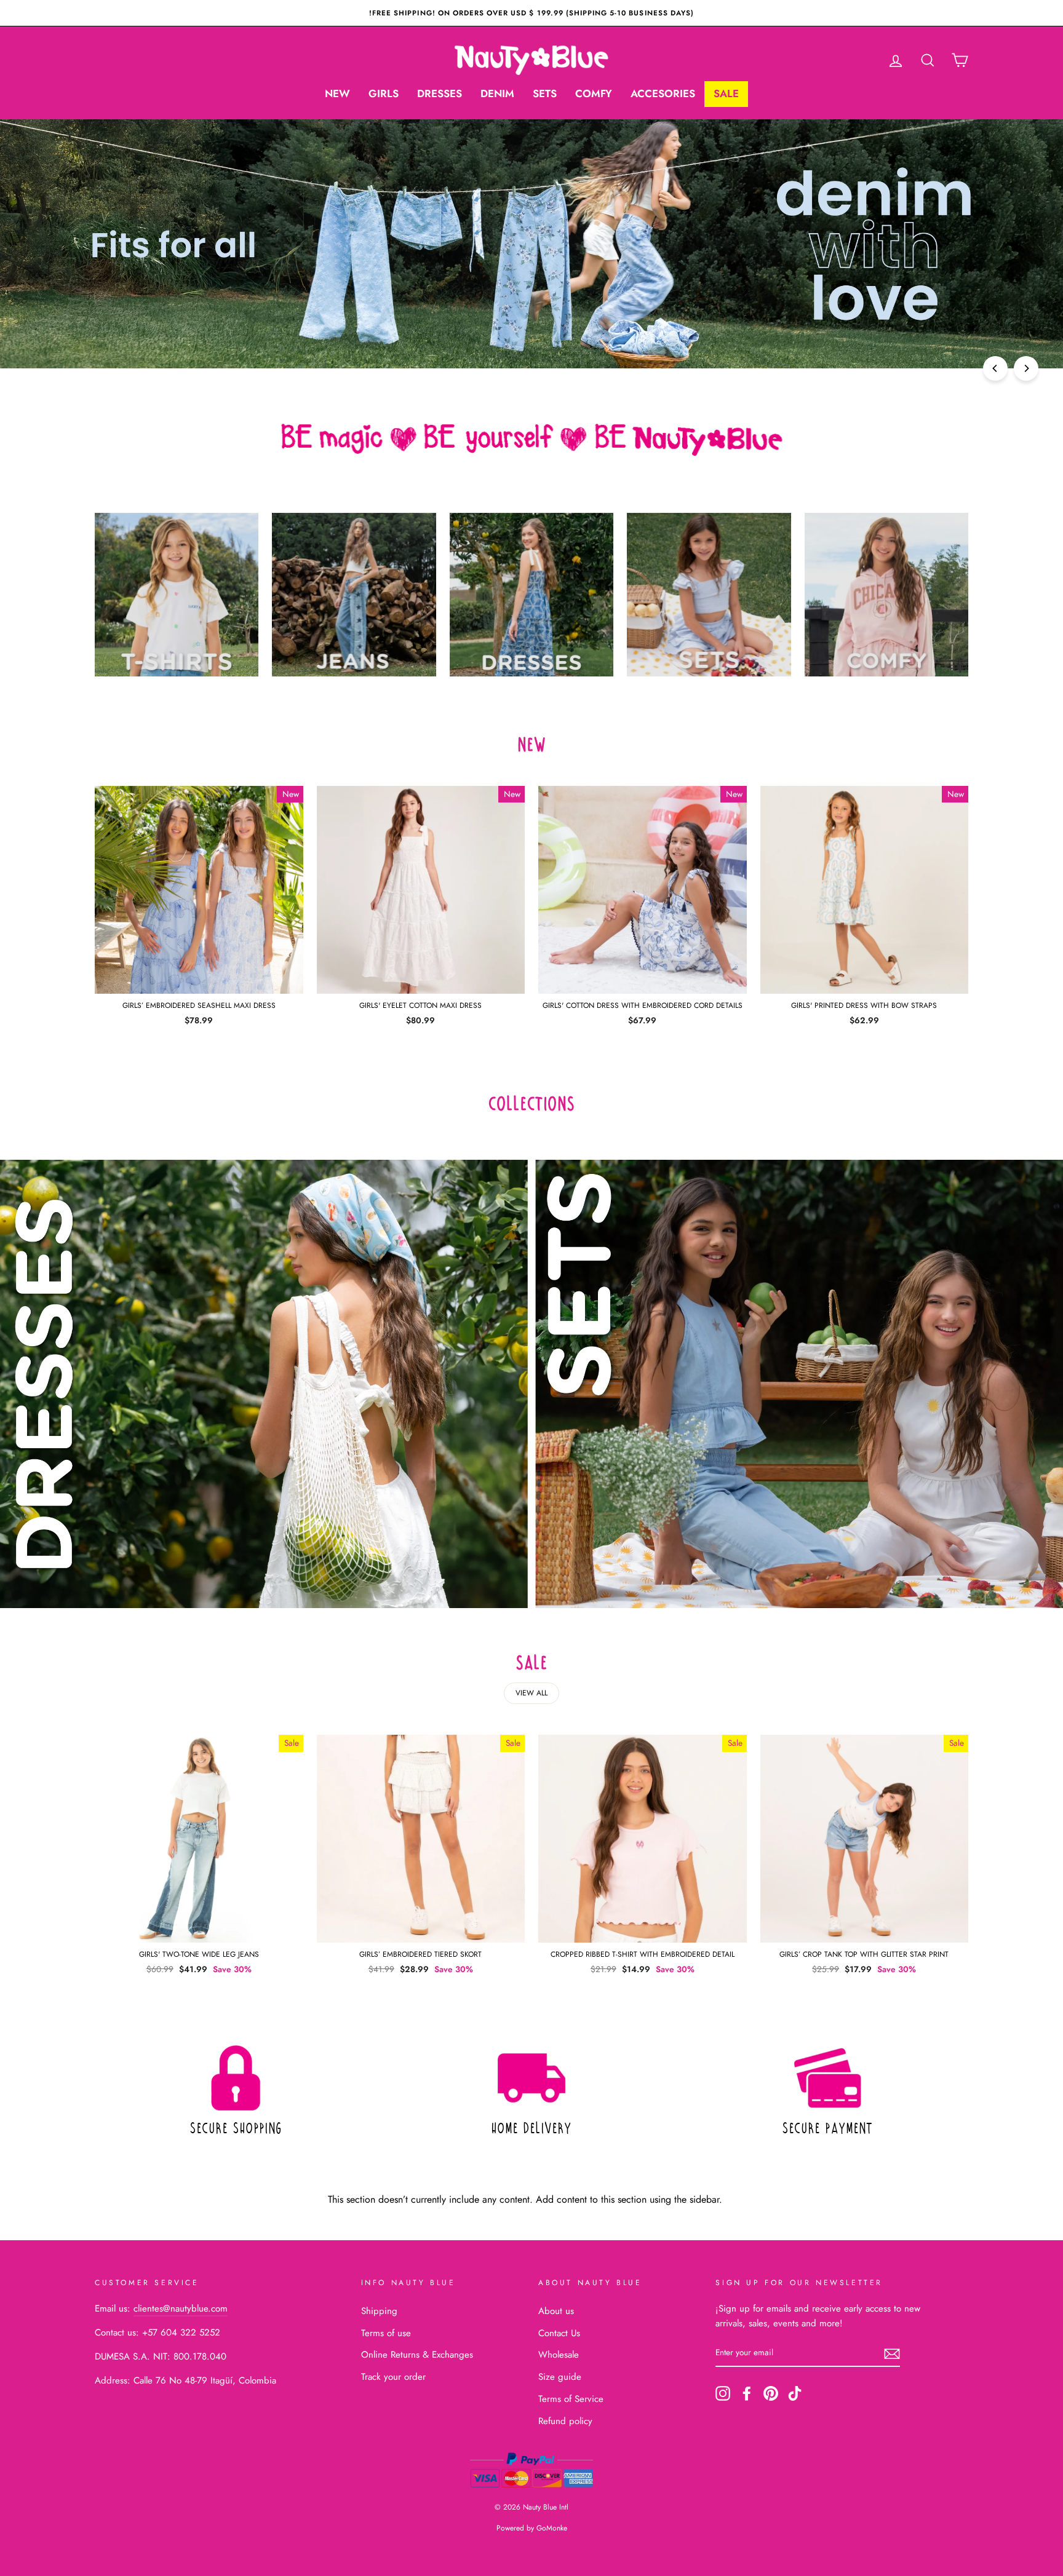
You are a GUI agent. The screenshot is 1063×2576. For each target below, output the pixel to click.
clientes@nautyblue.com (181, 2308)
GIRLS (384, 93)
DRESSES (440, 93)
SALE (726, 93)
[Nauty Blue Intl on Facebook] (747, 2393)
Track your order (393, 2377)
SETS (545, 93)
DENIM (497, 93)
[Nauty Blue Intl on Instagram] (723, 2393)
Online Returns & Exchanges (417, 2355)
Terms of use (386, 2333)
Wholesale (559, 2355)
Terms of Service (571, 2399)
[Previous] (995, 368)
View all (531, 1693)
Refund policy (565, 2421)
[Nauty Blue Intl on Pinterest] (771, 2393)
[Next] (1026, 368)
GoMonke (552, 2528)
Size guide (560, 2377)
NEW (337, 93)
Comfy (594, 93)
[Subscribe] (892, 2353)
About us (556, 2311)
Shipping (379, 2311)
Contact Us (559, 2333)
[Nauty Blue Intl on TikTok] (795, 2393)
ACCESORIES (663, 93)
